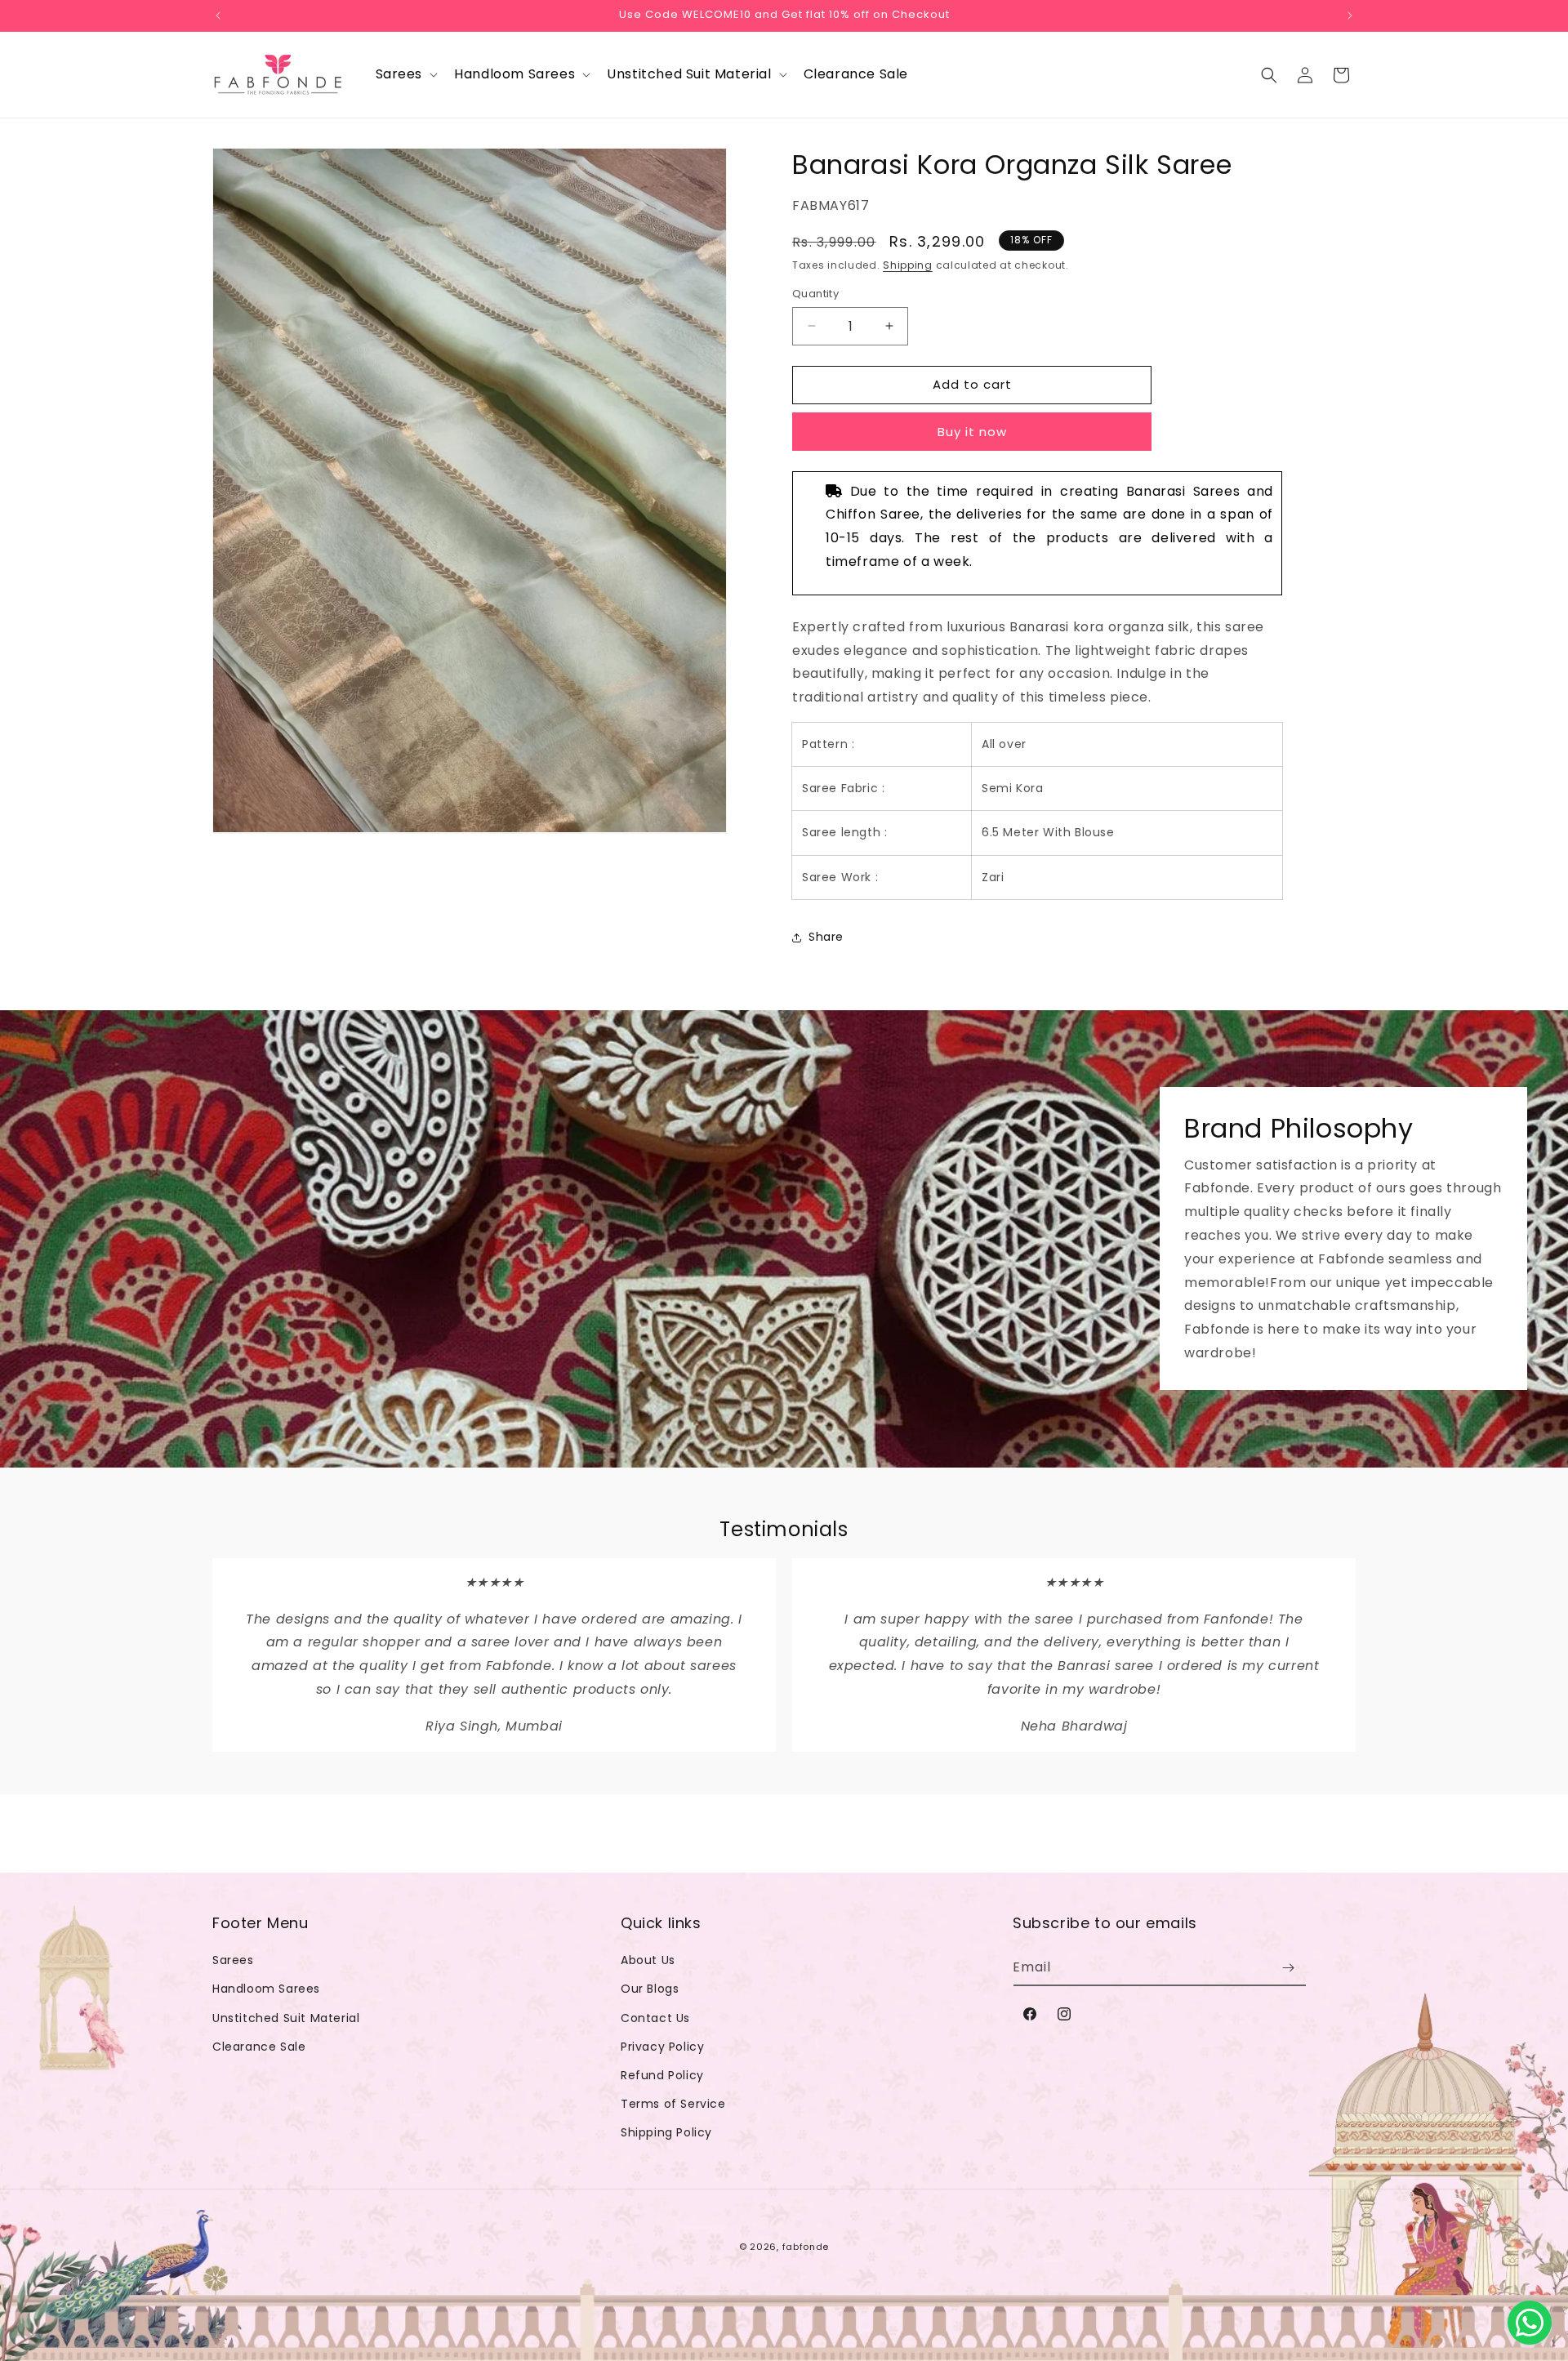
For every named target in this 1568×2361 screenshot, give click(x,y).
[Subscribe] (1288, 1968)
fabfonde (806, 2247)
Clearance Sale (259, 2047)
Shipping (908, 265)
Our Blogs (650, 1989)
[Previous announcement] (218, 16)
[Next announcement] (1350, 16)
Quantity (815, 294)
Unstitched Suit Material (286, 2018)
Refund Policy (662, 2075)
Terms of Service (673, 2104)
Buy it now (972, 432)
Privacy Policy (662, 2047)
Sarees (233, 1960)
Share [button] (826, 937)
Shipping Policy (666, 2132)
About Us (648, 1960)
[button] (405, 75)
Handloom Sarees (266, 1989)
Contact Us (655, 2018)
